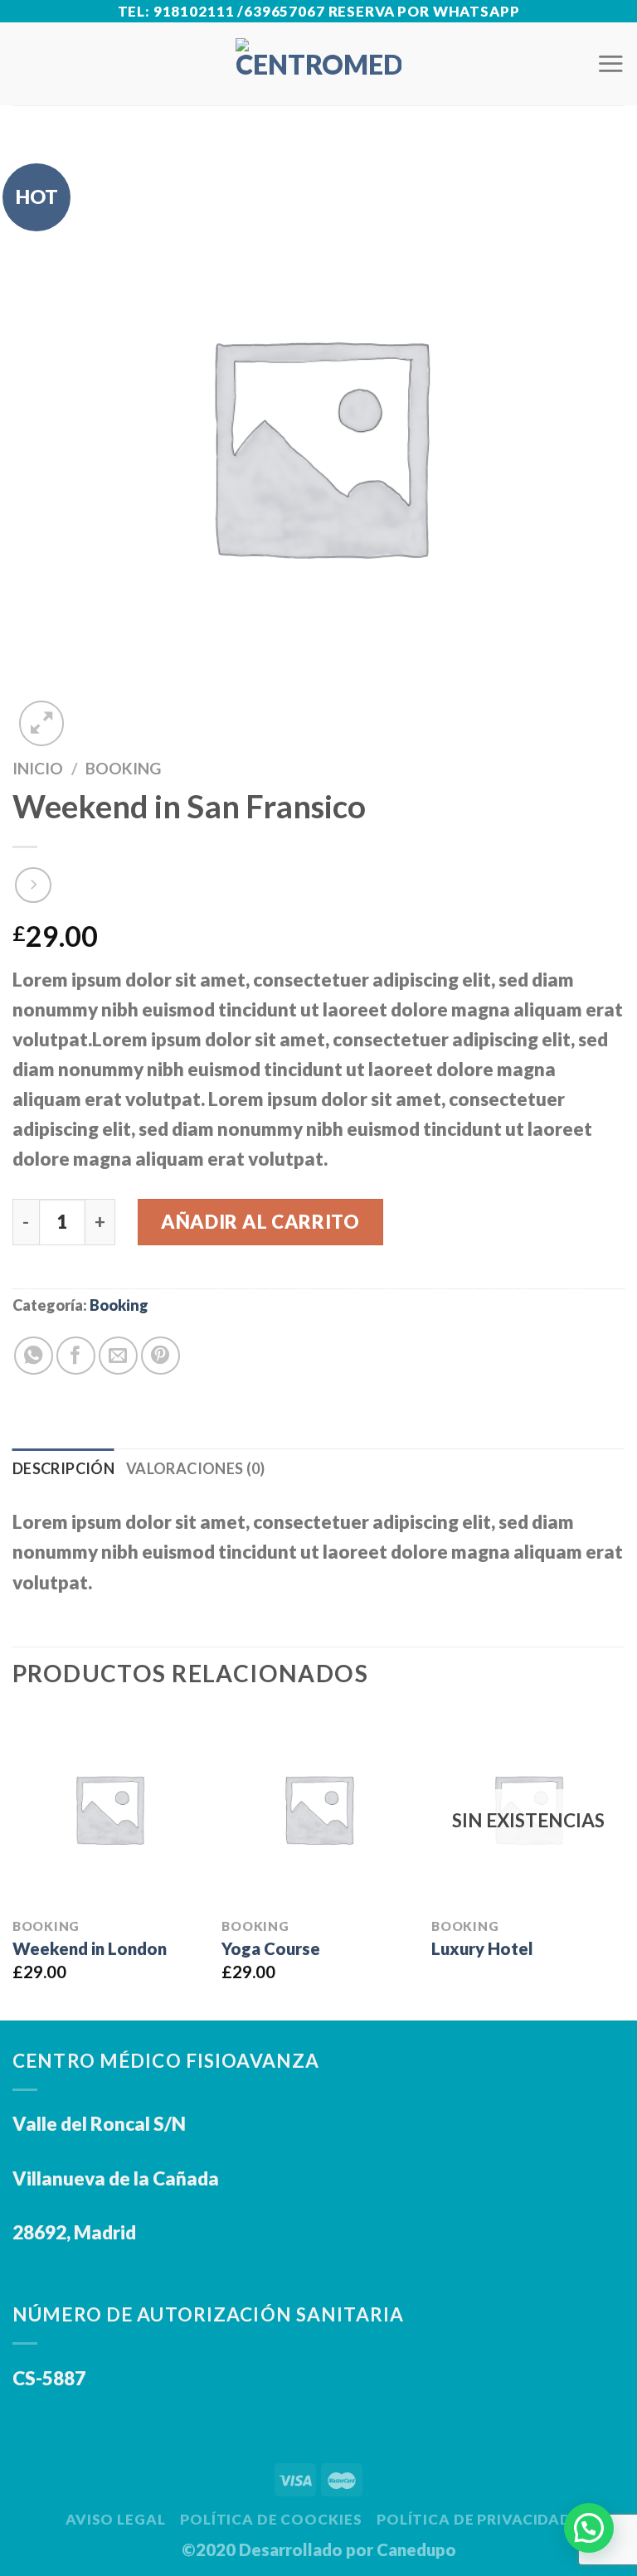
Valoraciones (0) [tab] (196, 1468)
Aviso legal (116, 2519)
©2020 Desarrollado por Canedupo (319, 2549)
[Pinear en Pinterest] (160, 1356)
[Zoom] (42, 723)
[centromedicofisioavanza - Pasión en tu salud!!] (318, 64)
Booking (123, 768)
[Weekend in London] (109, 1809)
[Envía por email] (118, 1356)
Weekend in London (90, 1948)
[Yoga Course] (318, 1809)
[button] (589, 2528)
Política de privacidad (474, 2519)
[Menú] (610, 63)
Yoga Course (271, 1948)
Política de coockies (271, 2519)
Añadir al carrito (260, 1222)
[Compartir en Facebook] (76, 1356)
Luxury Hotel (482, 1948)
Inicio (38, 768)
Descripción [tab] (63, 1468)
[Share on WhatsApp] (34, 1356)
